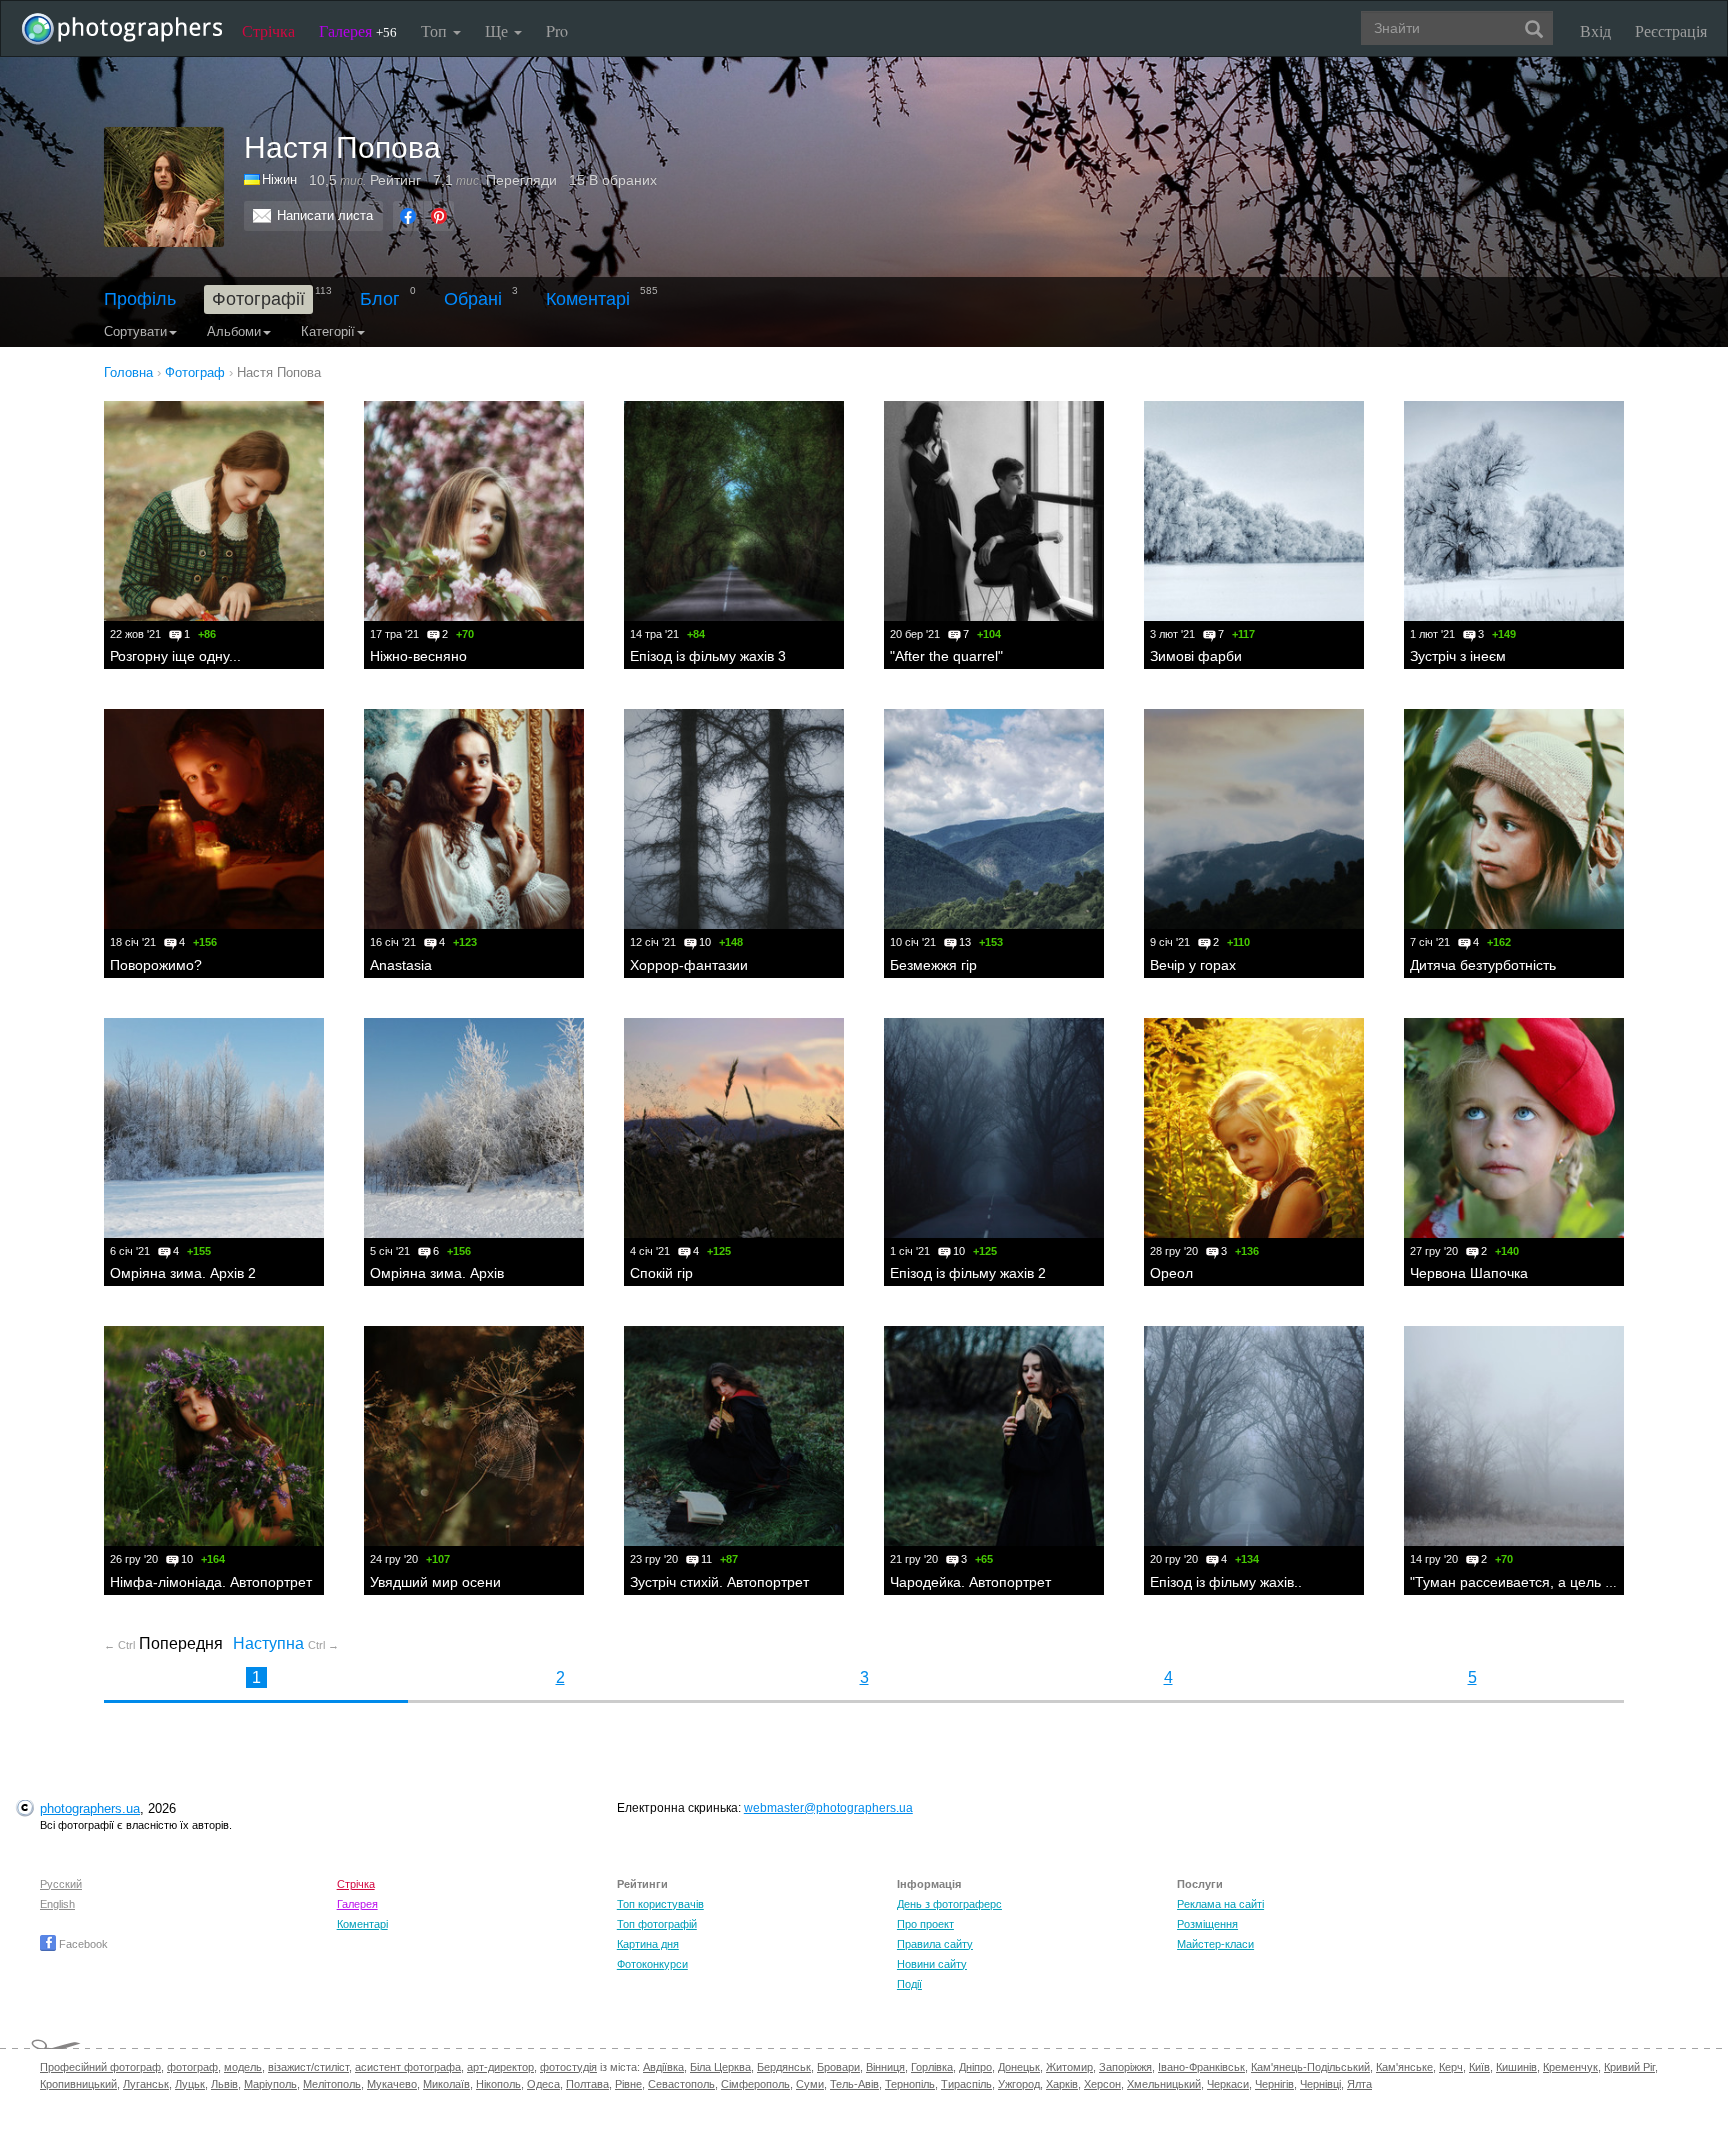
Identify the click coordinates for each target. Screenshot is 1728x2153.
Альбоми (234, 331)
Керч (1451, 2067)
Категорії (328, 331)
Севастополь (681, 2084)
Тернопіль (910, 2084)
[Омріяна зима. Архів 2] (214, 1128)
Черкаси (1228, 2084)
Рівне (628, 2084)
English (57, 1904)
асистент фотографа (408, 2067)
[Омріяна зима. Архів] (474, 1128)
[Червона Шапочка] (1514, 1128)
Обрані (473, 299)
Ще (498, 30)
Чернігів (1274, 2084)
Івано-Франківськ (1201, 2067)
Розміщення (1207, 1924)
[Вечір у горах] (1254, 819)
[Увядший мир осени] (474, 1436)
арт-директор (500, 2067)
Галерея (358, 30)
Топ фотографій (657, 1924)
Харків (1062, 2084)
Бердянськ (784, 2067)
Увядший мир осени (435, 1582)
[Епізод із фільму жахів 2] (994, 1128)
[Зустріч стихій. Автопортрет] (734, 1436)
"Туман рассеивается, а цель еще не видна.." (1559, 1582)
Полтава (587, 2084)
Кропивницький (78, 2084)
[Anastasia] (474, 819)
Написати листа (325, 215)
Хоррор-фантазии (689, 965)
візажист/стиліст (308, 2067)
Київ (1479, 2067)
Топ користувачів (660, 1904)
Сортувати (135, 331)
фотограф (192, 2067)
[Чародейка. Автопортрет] (994, 1436)
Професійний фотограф (100, 2067)
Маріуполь (270, 2084)
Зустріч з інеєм (1458, 656)
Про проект (925, 1924)
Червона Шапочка (1469, 1273)
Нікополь (498, 2084)
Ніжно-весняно (418, 656)
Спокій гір (661, 1273)
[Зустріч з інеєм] (1514, 511)
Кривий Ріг (1629, 2067)
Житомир (1069, 2067)
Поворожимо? (156, 965)
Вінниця (885, 2067)
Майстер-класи (1215, 1944)
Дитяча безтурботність (1483, 965)
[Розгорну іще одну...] (214, 511)
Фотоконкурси (652, 1964)
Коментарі (588, 299)
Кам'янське (1404, 2067)
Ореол (1171, 1273)
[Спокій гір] (734, 1128)
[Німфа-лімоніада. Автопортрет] (214, 1436)
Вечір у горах (1193, 965)
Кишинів (1516, 2067)
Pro (557, 30)
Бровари (838, 2067)
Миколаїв (446, 2084)
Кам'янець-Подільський (1310, 2067)
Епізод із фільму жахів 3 (708, 656)
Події (909, 1984)
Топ (436, 30)
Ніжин (279, 179)
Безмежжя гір (933, 965)
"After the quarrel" (946, 656)
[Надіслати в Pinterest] (439, 216)
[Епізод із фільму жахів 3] (734, 511)
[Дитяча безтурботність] (1514, 819)
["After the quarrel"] (994, 511)
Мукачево (392, 2084)
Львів (224, 2084)
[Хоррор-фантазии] (734, 819)
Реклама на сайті (1220, 1904)
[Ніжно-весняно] (474, 511)
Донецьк (1019, 2067)
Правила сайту (935, 1944)
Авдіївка (663, 2067)
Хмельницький (1164, 2084)
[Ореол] (1254, 1128)
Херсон (1102, 2084)
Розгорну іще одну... (175, 656)
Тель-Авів (854, 2084)
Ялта (1359, 2084)
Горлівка (932, 2067)
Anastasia (401, 965)
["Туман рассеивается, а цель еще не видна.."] (1514, 1436)
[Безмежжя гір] (994, 819)
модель (243, 2067)
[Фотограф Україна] (253, 179)
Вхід (1595, 30)
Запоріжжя (1125, 2067)
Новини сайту (932, 1964)
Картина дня (648, 1944)
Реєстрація (1671, 30)
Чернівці (1320, 2084)
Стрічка (268, 30)
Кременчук (1570, 2067)
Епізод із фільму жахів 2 (968, 1273)
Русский (61, 1884)
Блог (380, 299)
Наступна (286, 1643)
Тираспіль (966, 2084)
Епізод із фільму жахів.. (1226, 1582)
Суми (810, 2084)
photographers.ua (90, 1808)
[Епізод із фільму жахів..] (1254, 1436)
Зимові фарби (1196, 656)
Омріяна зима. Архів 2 (183, 1273)
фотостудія (568, 2067)
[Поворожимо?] (214, 819)
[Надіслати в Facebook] (408, 216)
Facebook (82, 1944)
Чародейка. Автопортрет (970, 1582)
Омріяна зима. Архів (437, 1273)
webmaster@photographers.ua (828, 1808)
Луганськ (146, 2084)
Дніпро (975, 2067)
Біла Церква (720, 2067)
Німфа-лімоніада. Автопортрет (211, 1582)
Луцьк (190, 2084)
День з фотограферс (949, 1904)
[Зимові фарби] (1254, 511)
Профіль (140, 299)
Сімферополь (755, 2084)
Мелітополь (332, 2084)
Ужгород (1019, 2084)
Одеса (543, 2084)
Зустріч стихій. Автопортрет (719, 1582)
